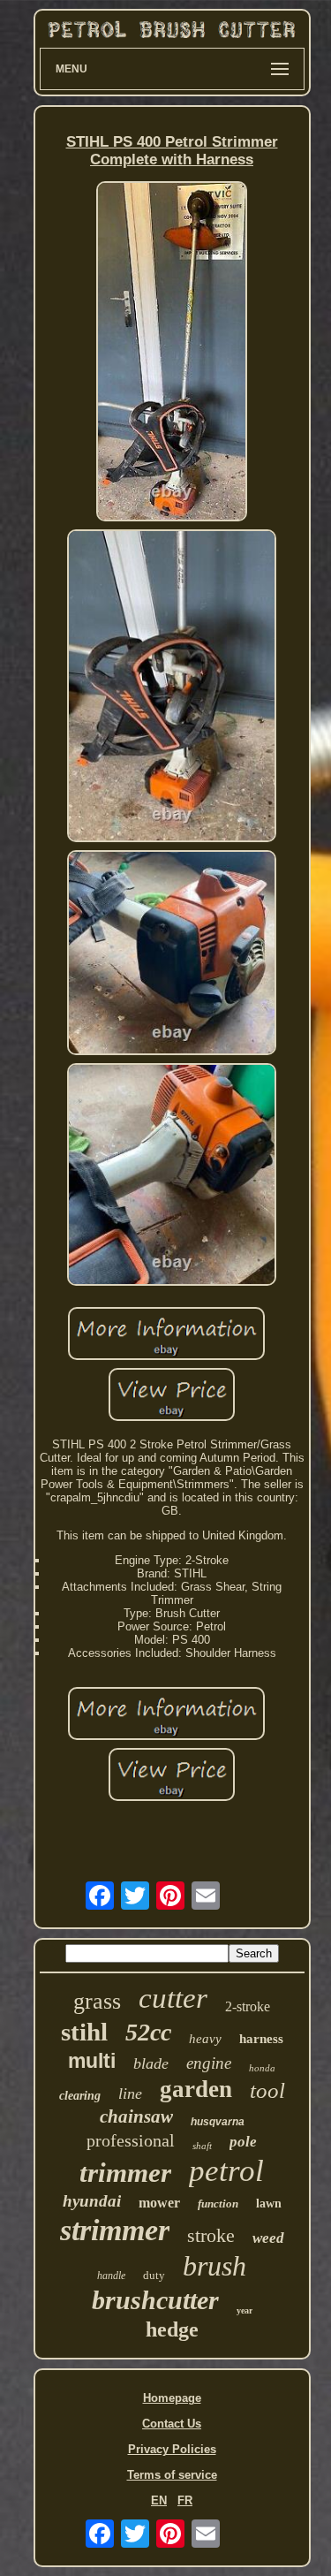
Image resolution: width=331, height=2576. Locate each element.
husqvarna (218, 2122)
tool (267, 2090)
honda (262, 2068)
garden (196, 2089)
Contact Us (172, 2424)
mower (159, 2203)
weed (268, 2238)
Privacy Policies (172, 2449)
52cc (148, 2032)
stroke (211, 2235)
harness (261, 2039)
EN (159, 2500)
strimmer (115, 2230)
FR (185, 2500)
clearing (80, 2096)
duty (154, 2275)
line (130, 2093)
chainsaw (136, 2116)
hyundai (92, 2201)
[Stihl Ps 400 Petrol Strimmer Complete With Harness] (172, 353)
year (244, 2310)
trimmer (125, 2173)
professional (131, 2140)
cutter (173, 1998)
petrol (226, 2171)
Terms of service (172, 2475)
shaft (202, 2146)
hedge (172, 2329)
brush (214, 2266)
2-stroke (248, 2006)
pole (243, 2142)
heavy (205, 2039)
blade (151, 2063)
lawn (269, 2204)
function (218, 2204)
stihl (84, 2032)
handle (111, 2276)
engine (209, 2063)
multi (92, 2061)
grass (97, 2001)
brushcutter (155, 2300)
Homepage (172, 2398)
